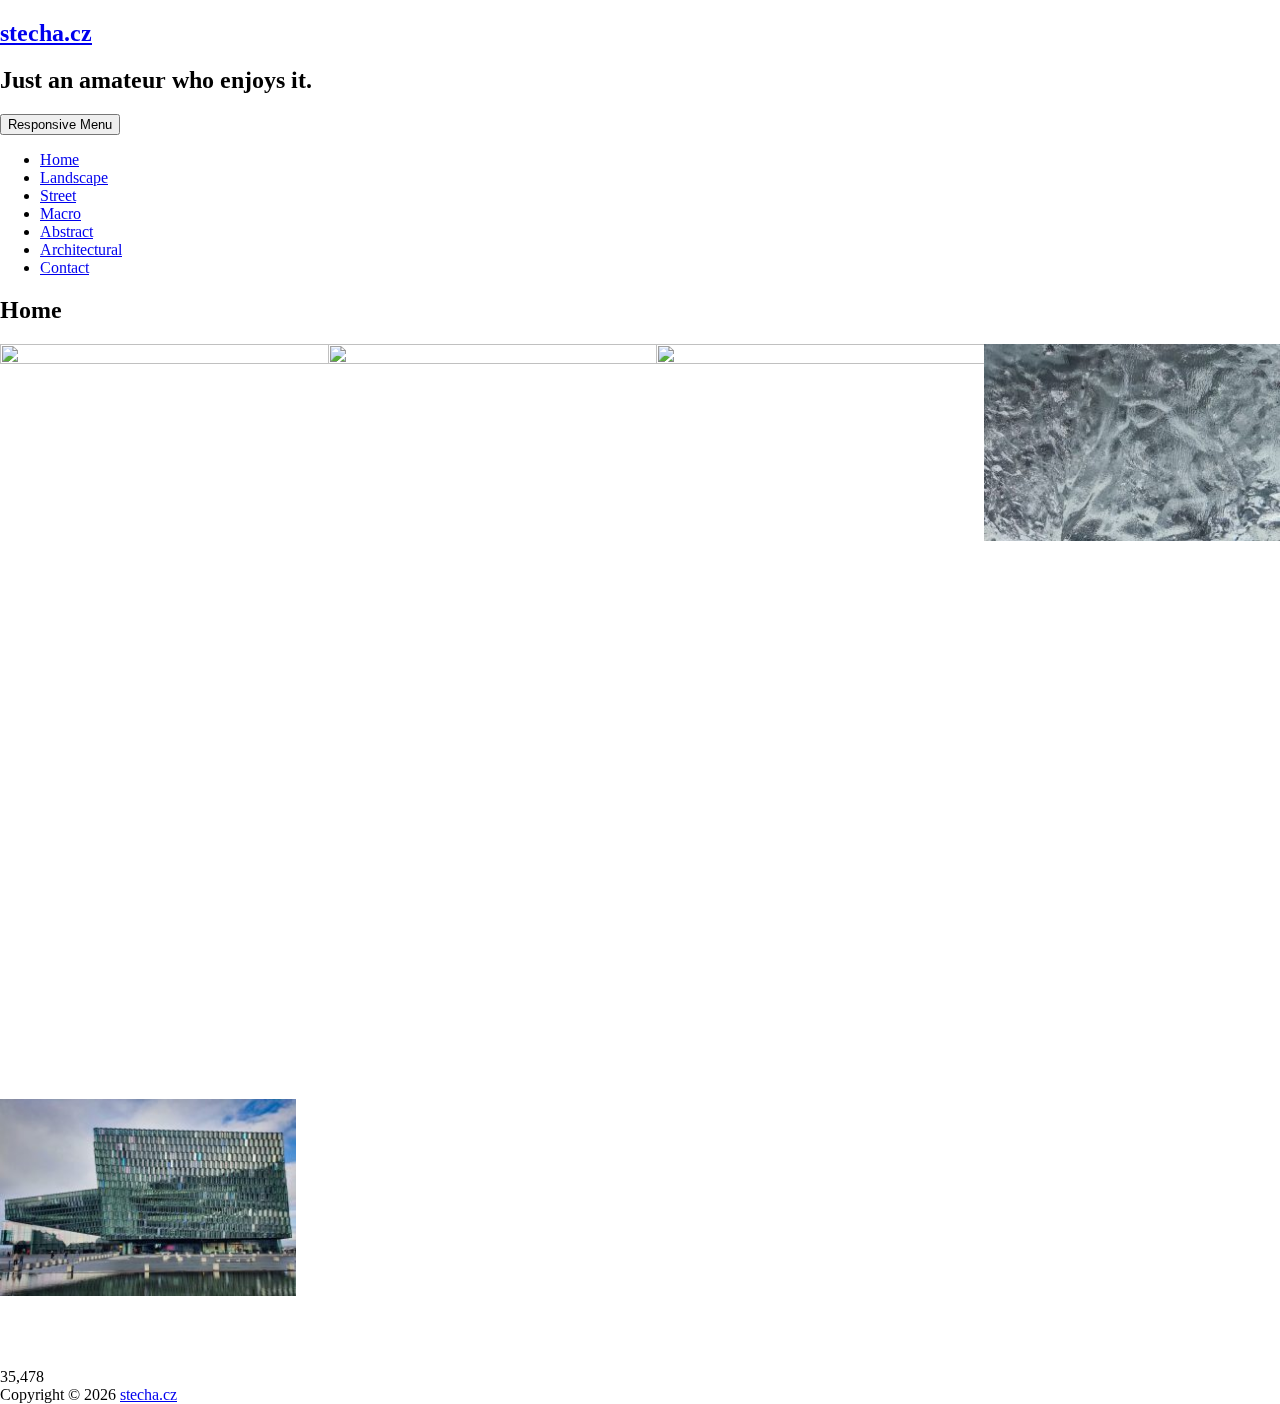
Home (59, 159)
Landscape (74, 177)
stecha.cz (46, 33)
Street (58, 195)
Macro (60, 213)
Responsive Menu (60, 124)
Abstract (66, 231)
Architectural (81, 249)
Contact (64, 267)
